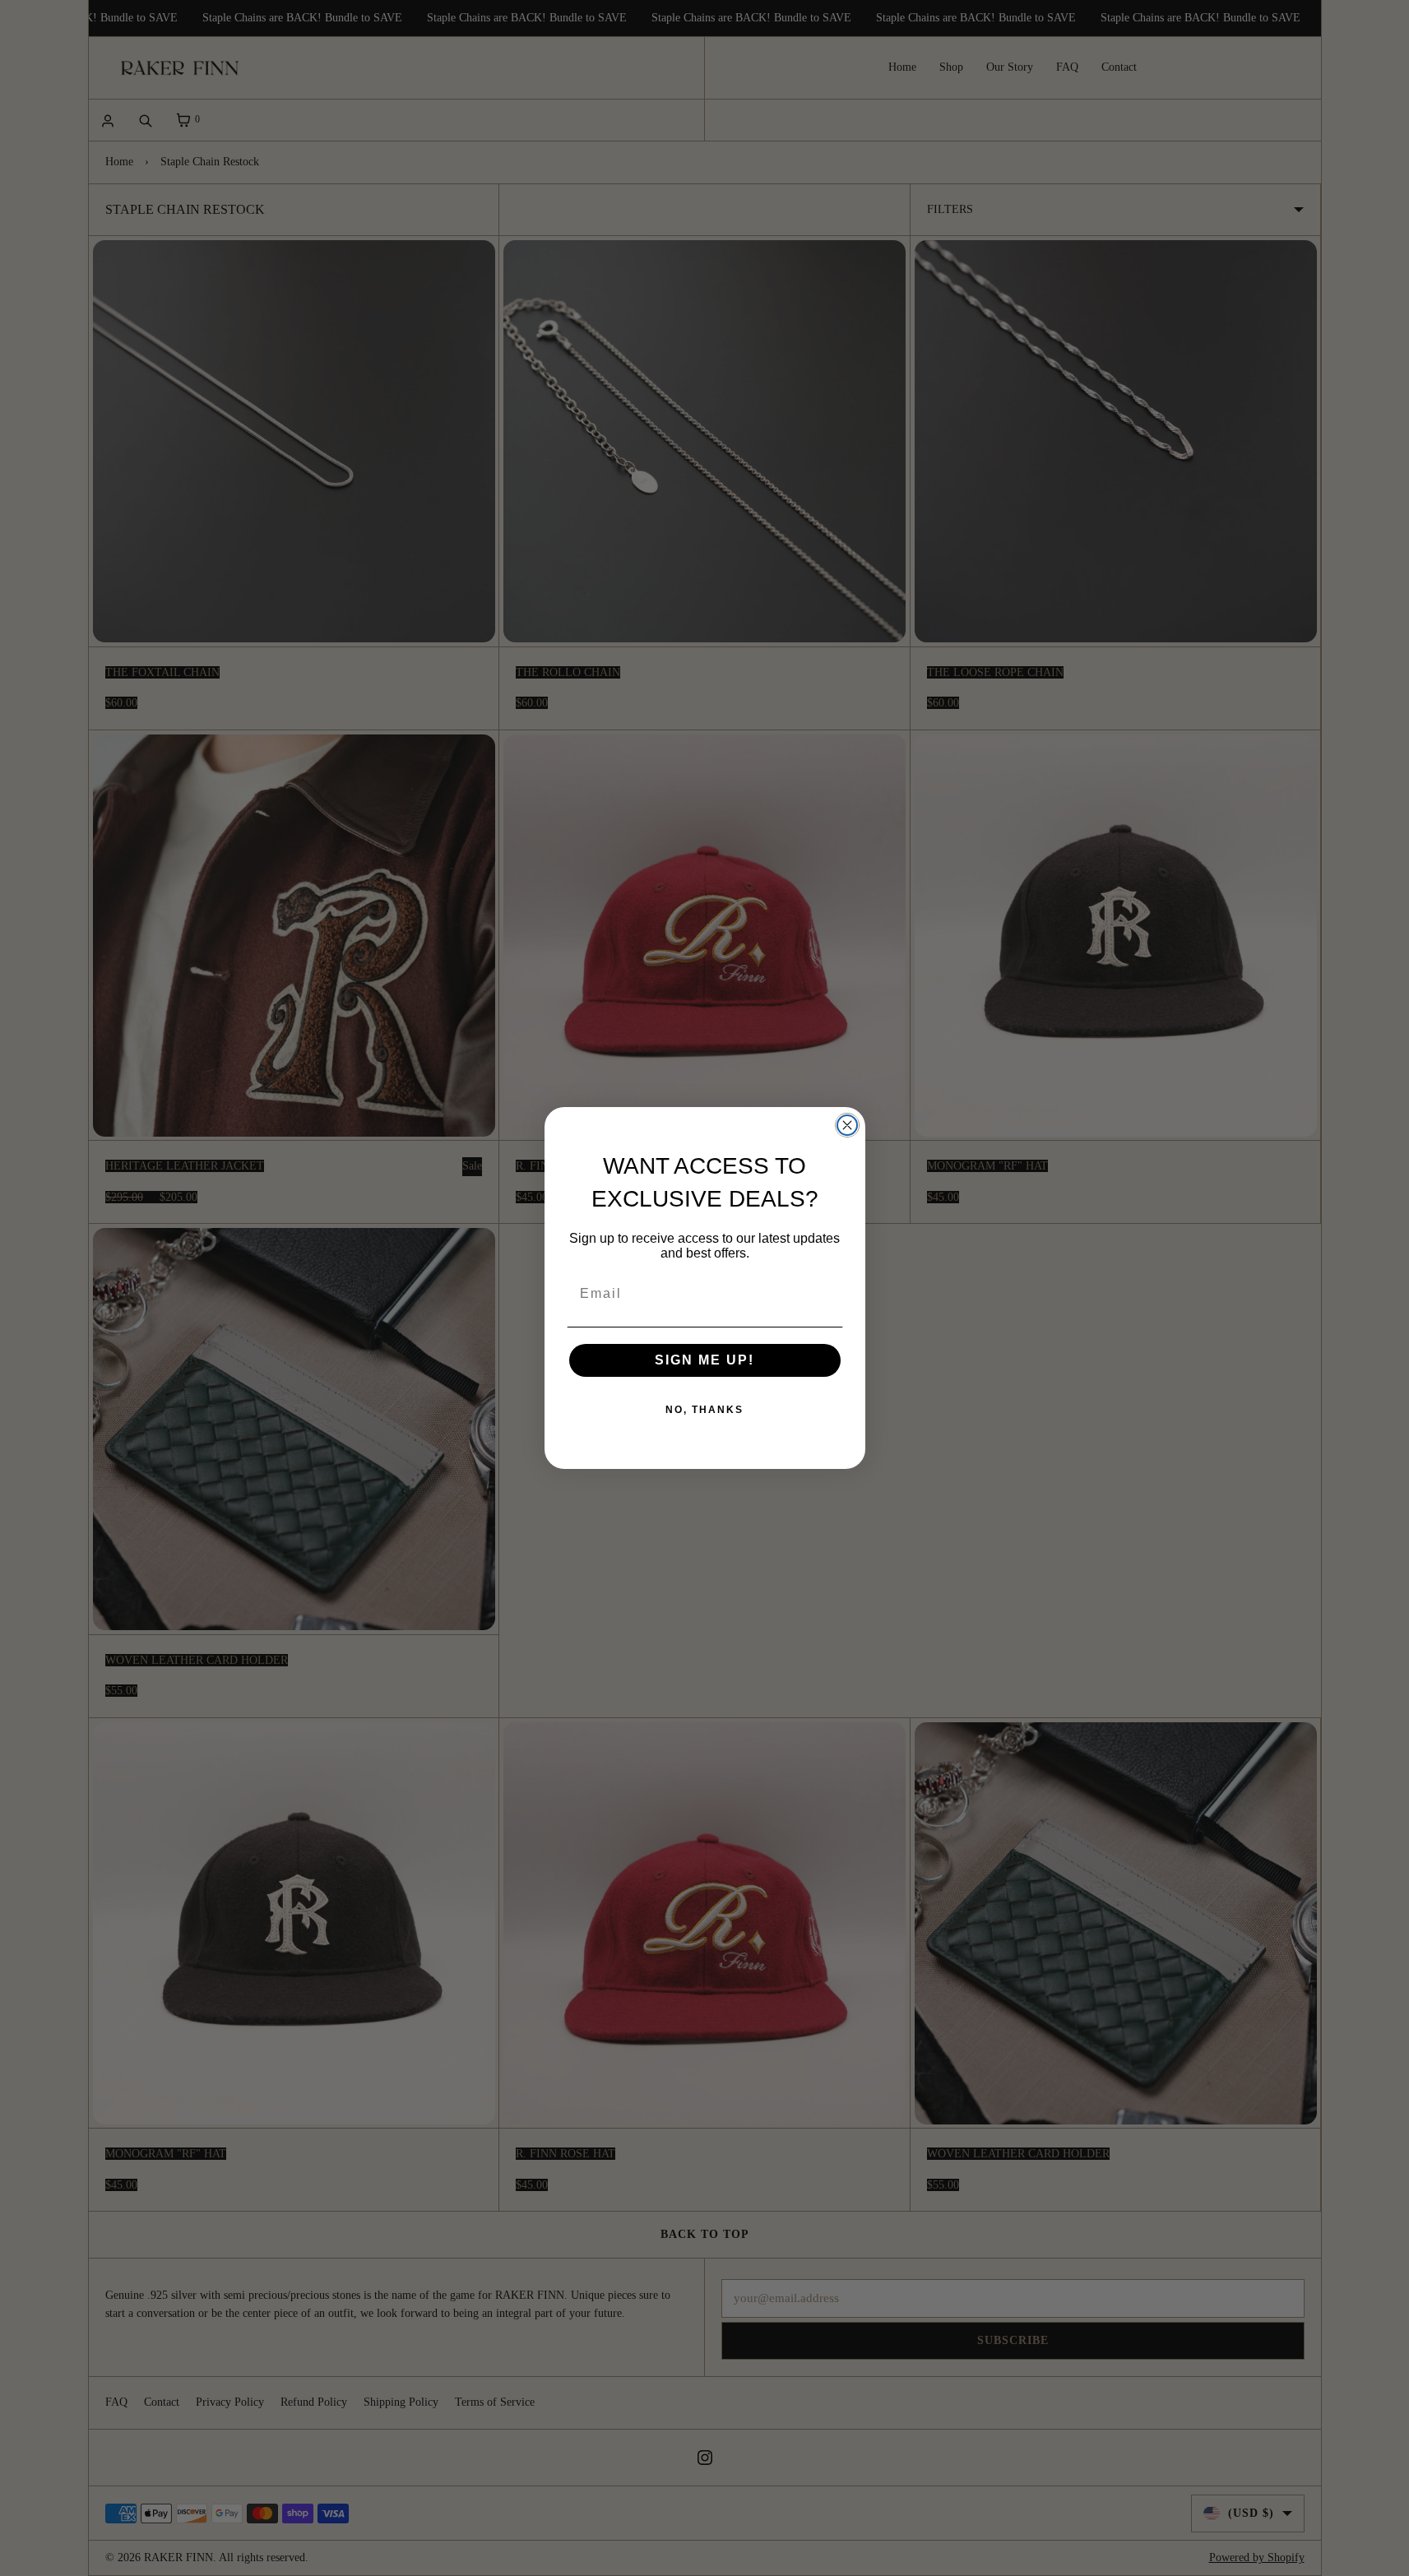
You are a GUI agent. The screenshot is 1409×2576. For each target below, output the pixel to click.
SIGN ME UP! (704, 1360)
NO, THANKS (704, 1410)
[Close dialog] (847, 1125)
